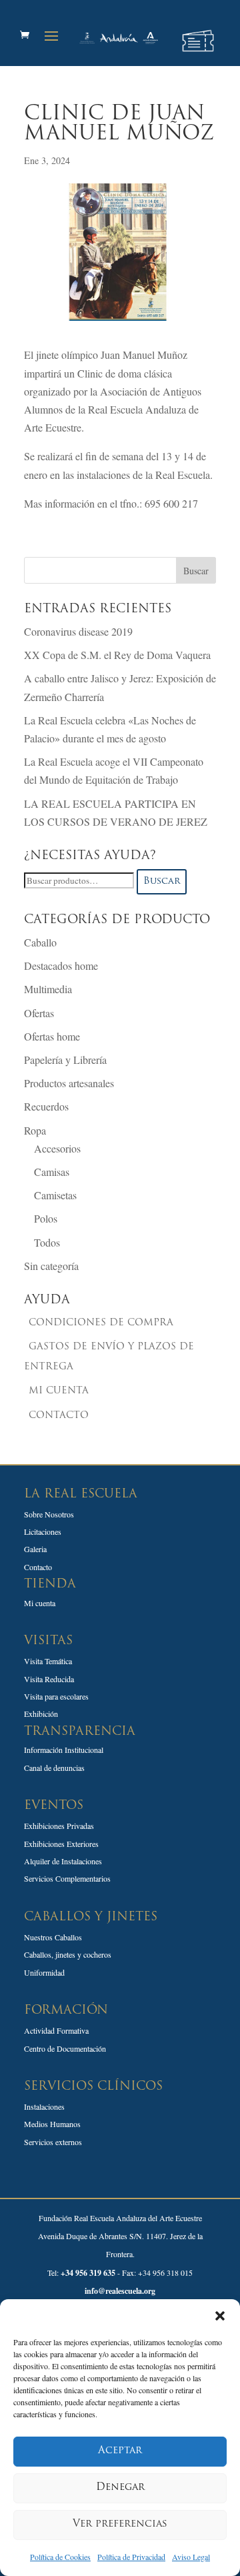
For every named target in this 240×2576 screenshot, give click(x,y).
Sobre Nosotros (49, 1514)
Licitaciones (43, 1531)
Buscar (162, 881)
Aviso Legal (191, 2557)
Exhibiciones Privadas (59, 1826)
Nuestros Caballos (53, 1937)
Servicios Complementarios (67, 1878)
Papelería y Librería (65, 1060)
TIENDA (50, 1585)
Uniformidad (44, 1972)
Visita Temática (48, 1661)
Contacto (59, 1416)
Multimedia (48, 989)
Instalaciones (44, 2106)
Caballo (40, 942)
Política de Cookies (60, 2557)
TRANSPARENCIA (80, 1732)
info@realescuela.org (120, 2291)
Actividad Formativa (56, 2030)
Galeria (35, 1549)
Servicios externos (53, 2142)
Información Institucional (64, 1750)
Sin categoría (51, 1266)
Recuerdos (46, 1106)
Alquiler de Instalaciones (63, 1861)
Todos (47, 1242)
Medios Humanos (52, 2124)
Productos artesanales (69, 1083)
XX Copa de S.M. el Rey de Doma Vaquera (117, 655)
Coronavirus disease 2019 (78, 631)
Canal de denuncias (54, 1768)
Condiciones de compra (101, 1323)
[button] (220, 2316)
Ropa (35, 1130)
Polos (46, 1218)
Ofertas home (52, 1036)
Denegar (120, 2488)
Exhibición (41, 1714)
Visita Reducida (49, 1679)
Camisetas (55, 1195)
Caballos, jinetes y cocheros (68, 1954)
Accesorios (57, 1148)
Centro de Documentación (65, 2048)
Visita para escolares (56, 1696)
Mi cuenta (59, 1391)
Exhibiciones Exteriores (61, 1844)
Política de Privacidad (131, 2557)
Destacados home (61, 965)
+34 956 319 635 (88, 2273)
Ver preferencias (120, 2524)
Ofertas (39, 1013)
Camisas (52, 1172)
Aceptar (120, 2451)
